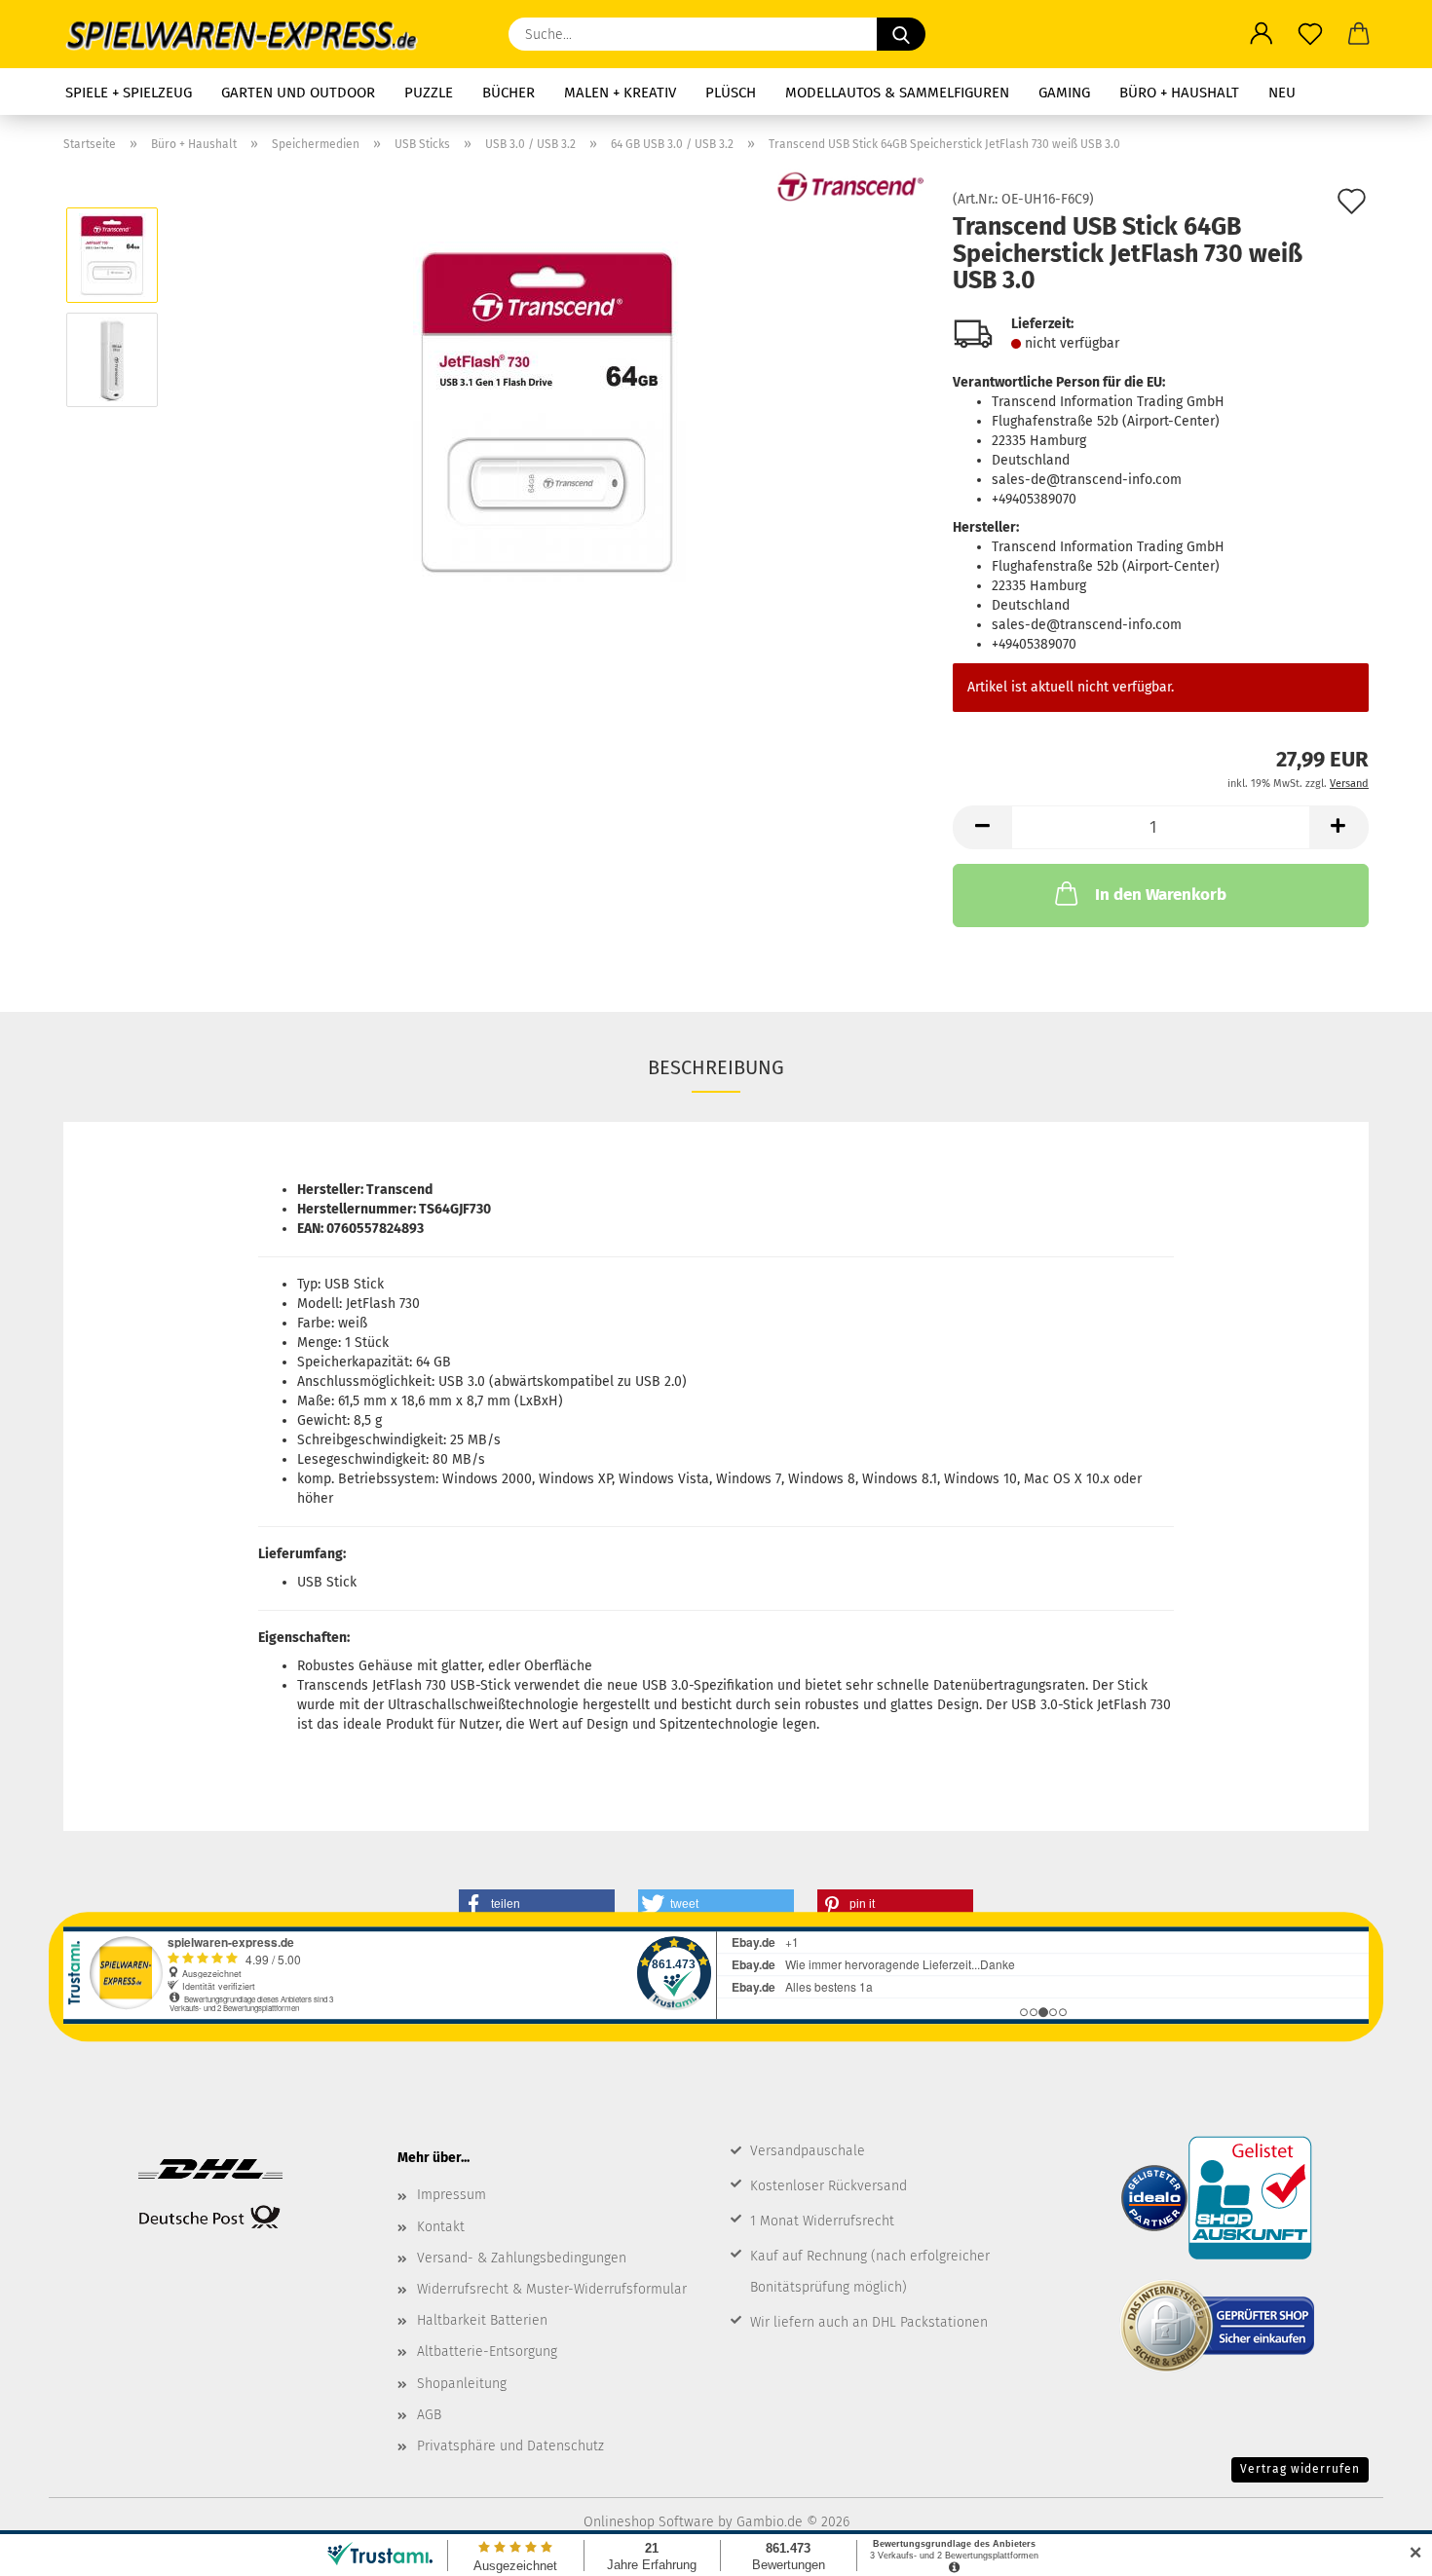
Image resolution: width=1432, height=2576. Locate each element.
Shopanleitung (462, 2384)
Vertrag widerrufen (1300, 2469)
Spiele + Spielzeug (129, 93)
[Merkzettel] (1310, 34)
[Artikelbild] (549, 411)
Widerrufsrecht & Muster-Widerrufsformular (552, 2289)
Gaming (1064, 93)
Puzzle (429, 93)
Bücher (509, 93)
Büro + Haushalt (1179, 93)
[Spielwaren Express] (252, 34)
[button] (1262, 34)
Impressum (452, 2195)
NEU (1282, 93)
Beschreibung (716, 1067)
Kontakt (441, 2227)
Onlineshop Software (649, 2522)
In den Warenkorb (1161, 895)
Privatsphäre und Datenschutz (510, 2446)
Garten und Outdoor (298, 93)
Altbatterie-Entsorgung (487, 2352)
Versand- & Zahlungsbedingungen (522, 2258)
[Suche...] (901, 34)
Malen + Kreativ (620, 93)
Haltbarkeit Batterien (482, 2320)
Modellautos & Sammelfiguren (897, 93)
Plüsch (731, 93)
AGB (429, 2415)
